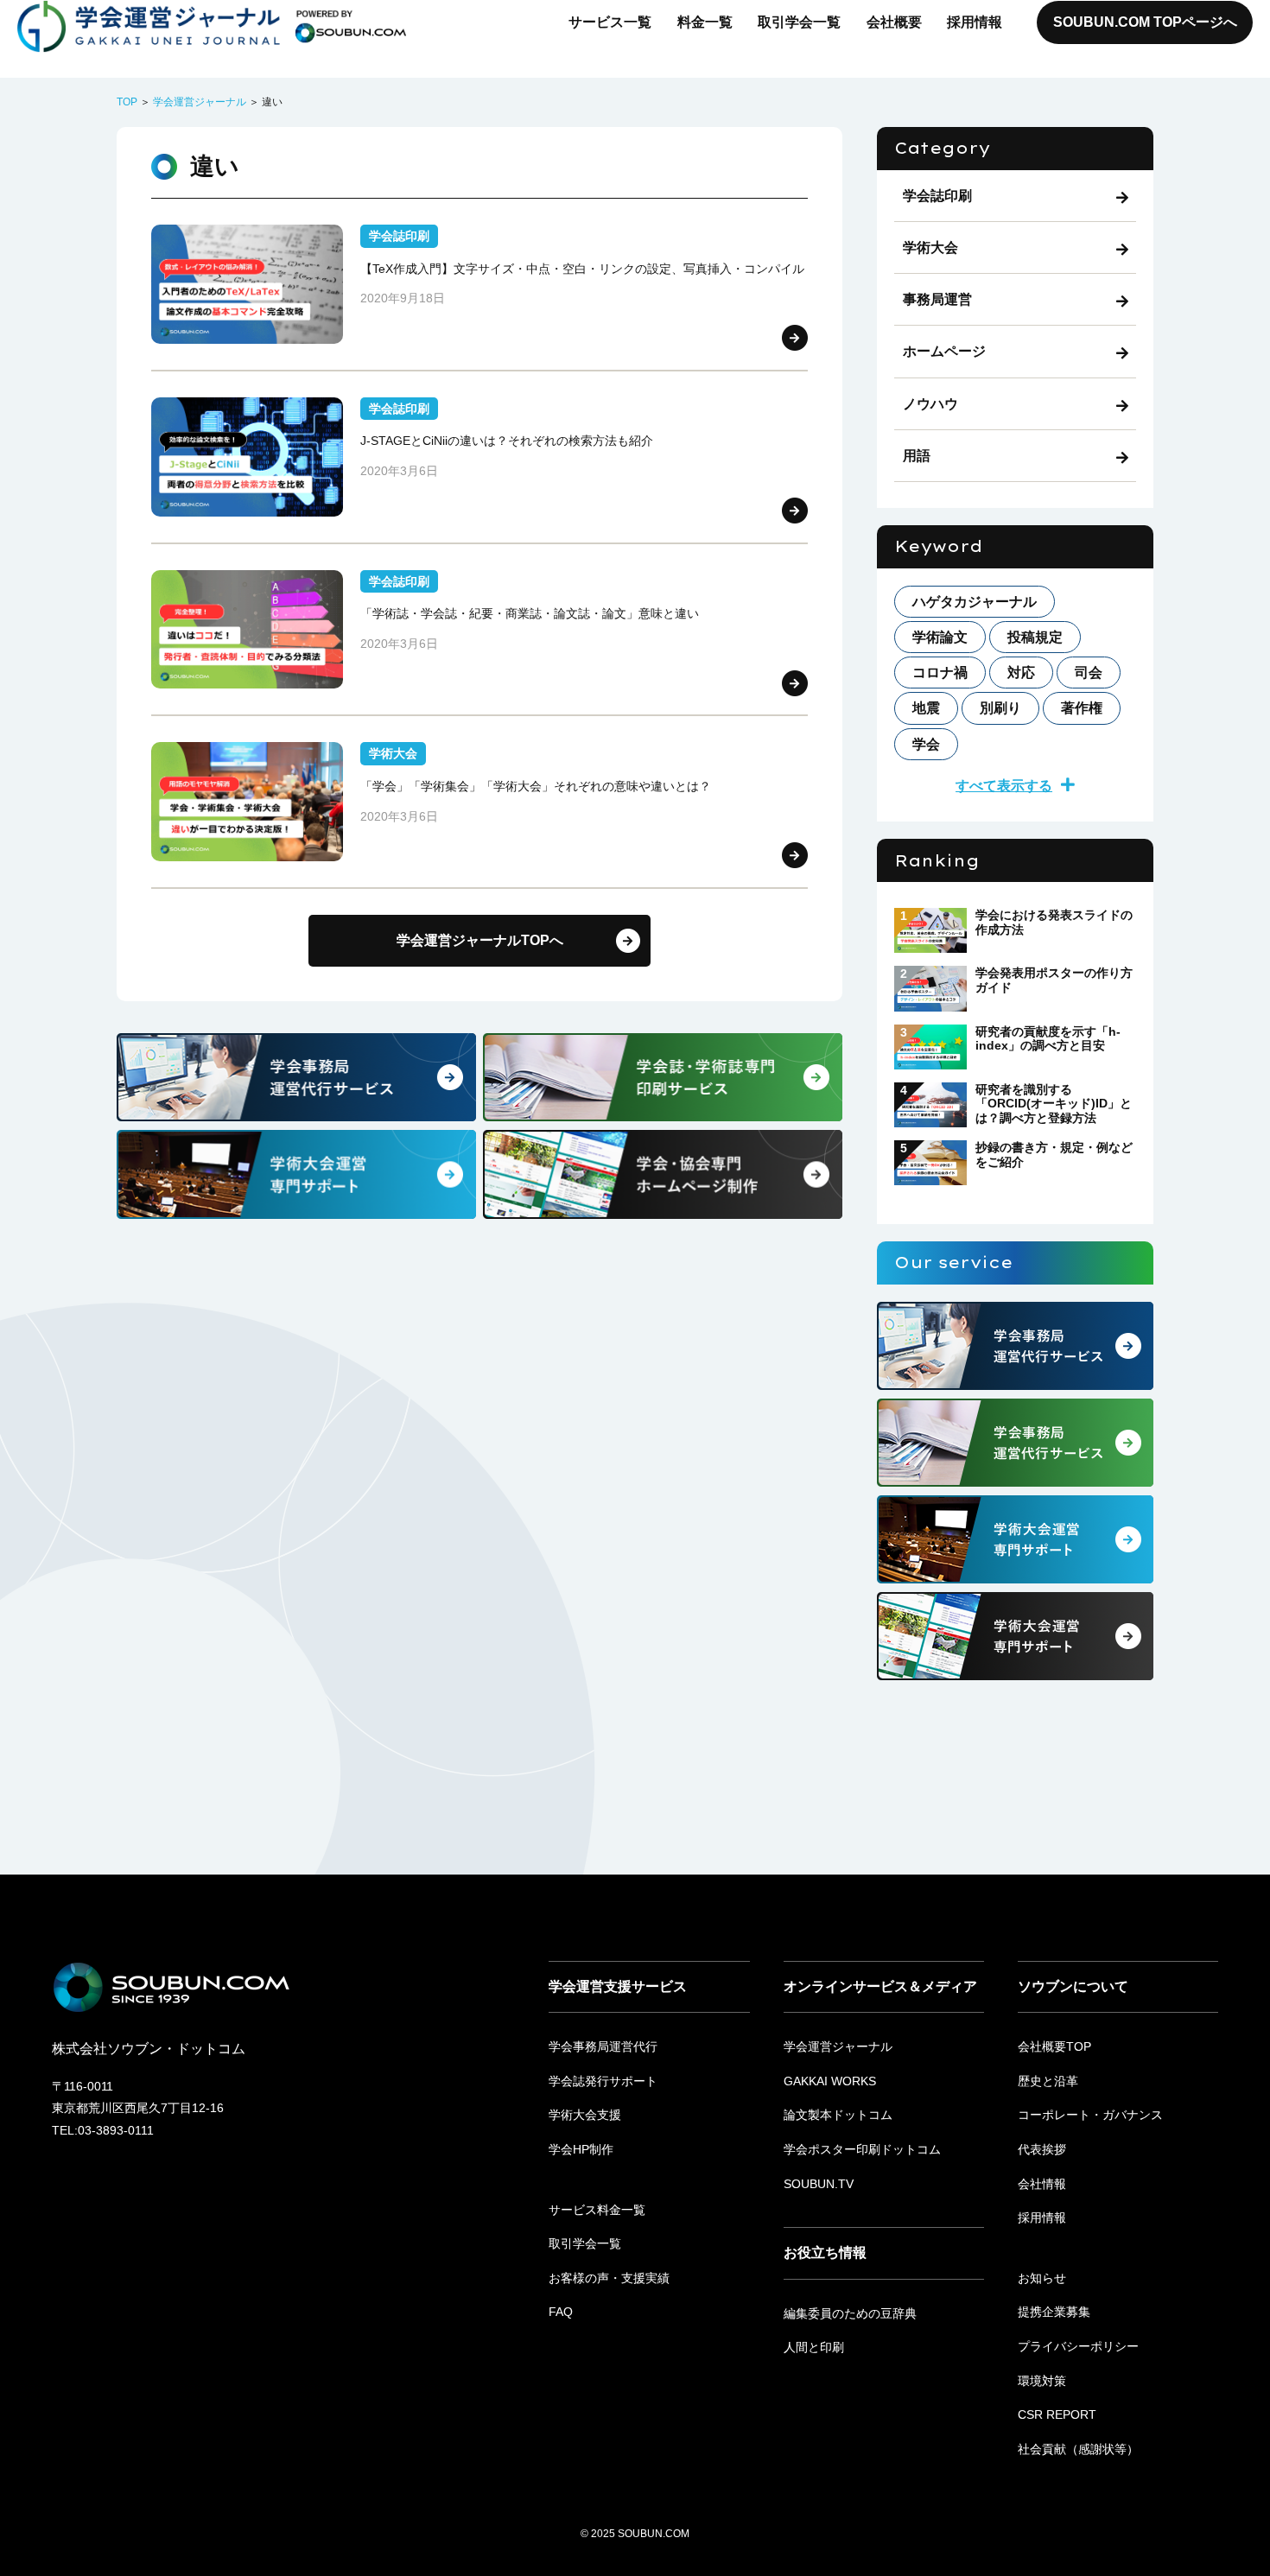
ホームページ (944, 351)
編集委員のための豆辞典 (850, 2313)
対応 (1021, 673)
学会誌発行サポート (603, 2081)
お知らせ (1042, 2278)
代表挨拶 (1042, 2149)
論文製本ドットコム (838, 2115)
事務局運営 (937, 299)
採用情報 (975, 22)
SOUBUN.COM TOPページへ (1145, 22)
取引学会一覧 (799, 22)
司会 (1089, 673)
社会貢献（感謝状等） (1078, 2449)
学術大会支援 (585, 2115)
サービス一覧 (610, 22)
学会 (926, 744)
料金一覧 (705, 22)
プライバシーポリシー (1078, 2346)
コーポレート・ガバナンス (1090, 2115)
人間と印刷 (814, 2347)
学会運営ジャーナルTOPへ (480, 940)
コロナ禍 (940, 673)
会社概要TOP (1054, 2046)
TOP (127, 102)
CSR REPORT (1057, 2414)
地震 (926, 708)
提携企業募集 (1054, 2312)
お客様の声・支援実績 (609, 2278)
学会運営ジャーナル (200, 102)
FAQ (561, 2312)
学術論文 (940, 637)
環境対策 (1042, 2381)
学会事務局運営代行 (603, 2046)
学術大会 (930, 247)
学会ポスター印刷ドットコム (862, 2149)
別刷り (1000, 708)
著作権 (1082, 708)
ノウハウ (930, 404)
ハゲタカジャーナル (975, 602)
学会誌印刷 (937, 196)
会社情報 (1042, 2184)
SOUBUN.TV (819, 2184)
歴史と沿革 (1048, 2081)
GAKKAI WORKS (830, 2081)
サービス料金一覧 (597, 2210)
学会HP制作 (581, 2149)
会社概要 (894, 22)
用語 (917, 456)
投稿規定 (1035, 637)
